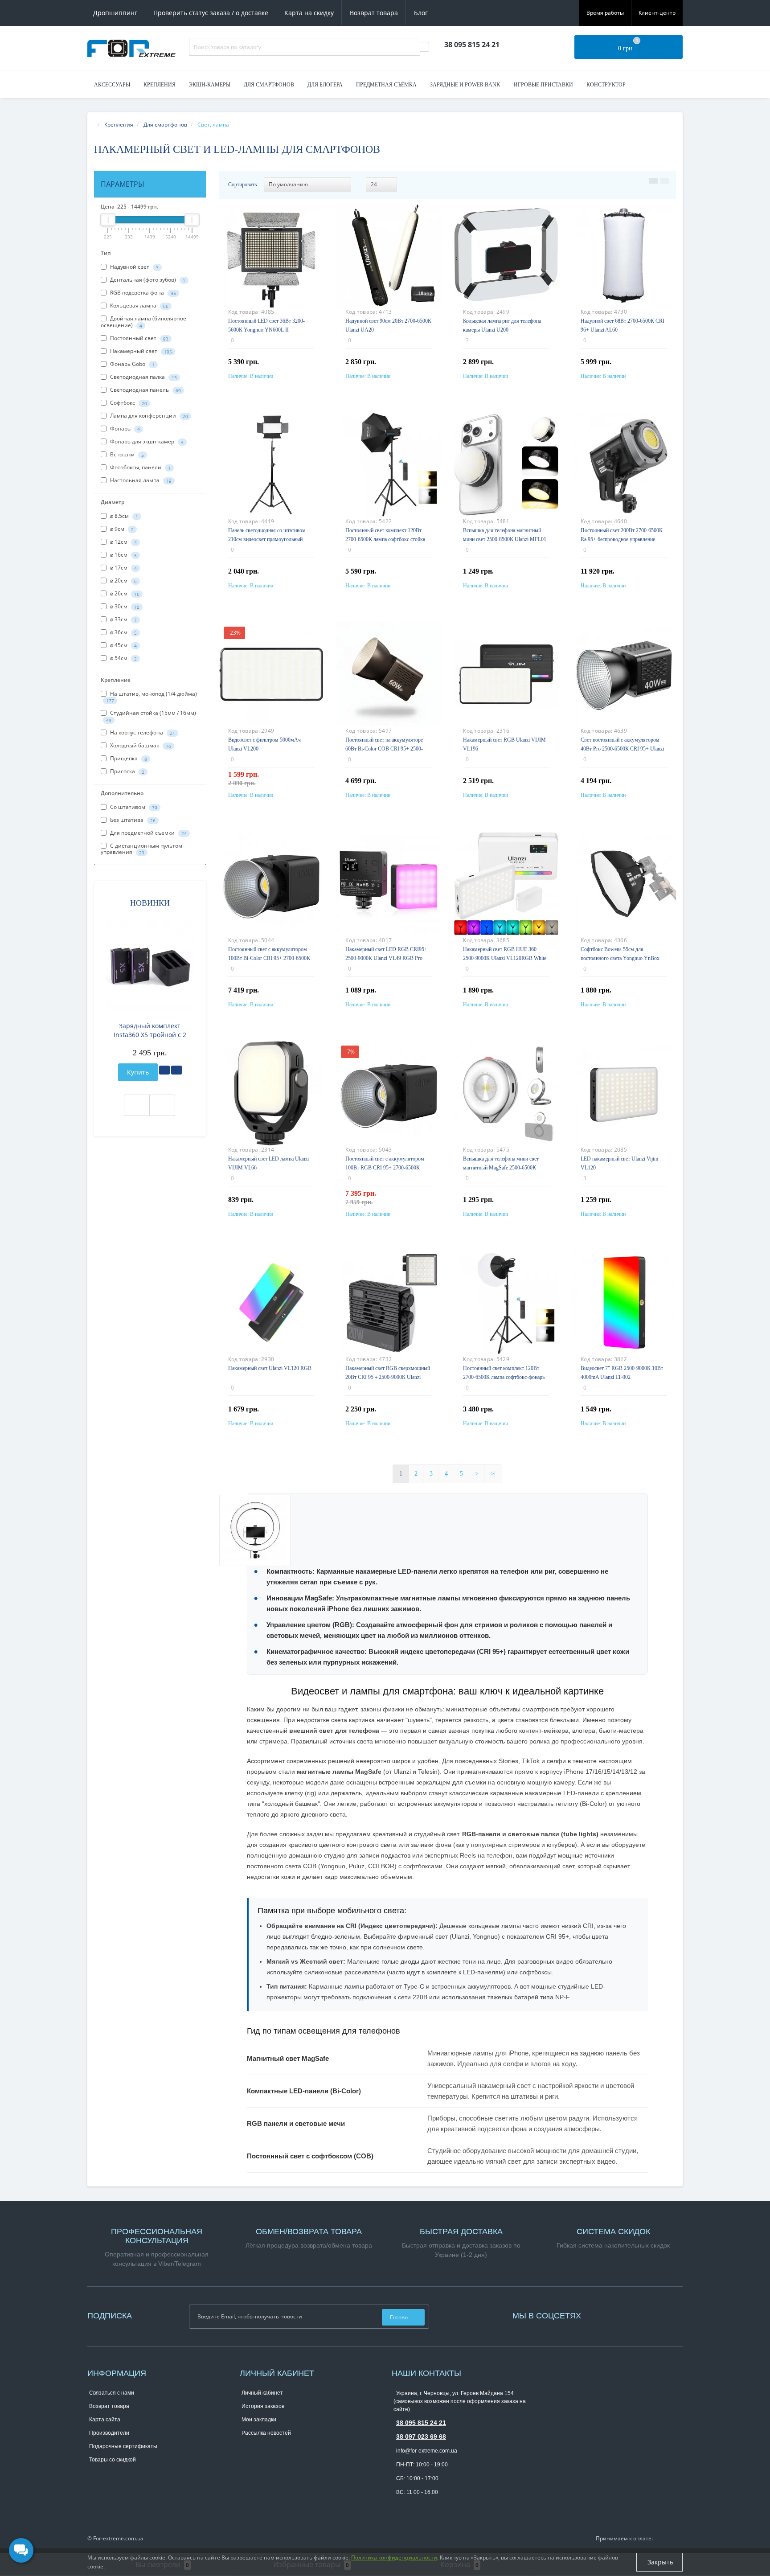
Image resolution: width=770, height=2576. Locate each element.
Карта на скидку (309, 13)
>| (493, 1474)
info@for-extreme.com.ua (427, 2451)
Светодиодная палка (143, 377)
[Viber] (413, 2506)
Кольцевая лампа (139, 306)
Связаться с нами (112, 2393)
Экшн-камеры (210, 85)
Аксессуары (112, 85)
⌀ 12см (123, 542)
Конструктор (606, 85)
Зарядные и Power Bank (465, 85)
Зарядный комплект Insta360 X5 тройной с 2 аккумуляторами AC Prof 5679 (150, 1030)
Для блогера (325, 85)
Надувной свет (134, 267)
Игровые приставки (543, 85)
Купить (138, 1072)
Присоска (127, 771)
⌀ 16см (123, 555)
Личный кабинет (262, 2393)
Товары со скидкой (113, 2460)
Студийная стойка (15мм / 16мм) (151, 716)
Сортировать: (243, 185)
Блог (421, 13)
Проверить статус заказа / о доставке (211, 13)
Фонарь (124, 429)
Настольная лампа (140, 480)
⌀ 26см (124, 593)
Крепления (160, 85)
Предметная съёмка (386, 85)
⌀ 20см (123, 580)
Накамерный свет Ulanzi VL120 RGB (270, 1368)
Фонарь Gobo (132, 364)
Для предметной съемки (148, 833)
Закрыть (659, 2562)
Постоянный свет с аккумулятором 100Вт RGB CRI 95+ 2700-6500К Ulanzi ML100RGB (385, 1168)
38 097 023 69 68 (421, 2437)
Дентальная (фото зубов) (147, 280)
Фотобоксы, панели (140, 467)
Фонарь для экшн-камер (146, 441)
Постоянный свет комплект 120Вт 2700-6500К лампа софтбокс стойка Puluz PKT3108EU (385, 539)
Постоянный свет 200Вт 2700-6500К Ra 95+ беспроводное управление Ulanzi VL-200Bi (622, 539)
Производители (109, 2433)
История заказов (263, 2406)
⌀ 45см (123, 645)
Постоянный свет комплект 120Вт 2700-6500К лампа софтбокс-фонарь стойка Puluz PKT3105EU (504, 1377)
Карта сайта (105, 2420)
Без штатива (132, 820)
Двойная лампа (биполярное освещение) (143, 322)
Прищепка (128, 758)
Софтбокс (128, 403)
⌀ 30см (124, 606)
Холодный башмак (140, 745)
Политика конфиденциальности (394, 2558)
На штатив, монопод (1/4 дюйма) (152, 697)
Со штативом (133, 807)
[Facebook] (597, 2315)
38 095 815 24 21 (421, 2423)
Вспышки (126, 454)
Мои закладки (259, 2420)
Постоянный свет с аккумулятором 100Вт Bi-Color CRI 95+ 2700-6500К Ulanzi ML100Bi (269, 958)
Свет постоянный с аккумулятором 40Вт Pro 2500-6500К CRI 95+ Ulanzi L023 (622, 749)
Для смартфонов (269, 85)
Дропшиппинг (115, 13)
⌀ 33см (123, 619)
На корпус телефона (142, 732)
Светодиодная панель (145, 390)
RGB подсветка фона (142, 293)
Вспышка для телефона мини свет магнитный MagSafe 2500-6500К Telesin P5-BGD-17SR (501, 1168)
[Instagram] (601, 2315)
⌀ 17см (123, 568)
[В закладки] (164, 1070)
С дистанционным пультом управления (141, 849)
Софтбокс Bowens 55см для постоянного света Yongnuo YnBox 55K (620, 958)
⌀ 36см (123, 632)
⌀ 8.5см (123, 516)
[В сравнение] (176, 1070)
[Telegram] (398, 2506)
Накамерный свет (140, 351)
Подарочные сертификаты (123, 2446)
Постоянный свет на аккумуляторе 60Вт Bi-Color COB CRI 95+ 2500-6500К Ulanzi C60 (384, 749)
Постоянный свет (139, 338)
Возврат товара (374, 13)
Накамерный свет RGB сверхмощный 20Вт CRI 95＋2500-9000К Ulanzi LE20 (388, 1377)
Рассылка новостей (266, 2433)
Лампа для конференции (148, 416)
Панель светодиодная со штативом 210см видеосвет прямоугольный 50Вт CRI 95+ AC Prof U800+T (267, 539)
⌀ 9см (121, 529)
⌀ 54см (123, 658)
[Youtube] (606, 2315)
